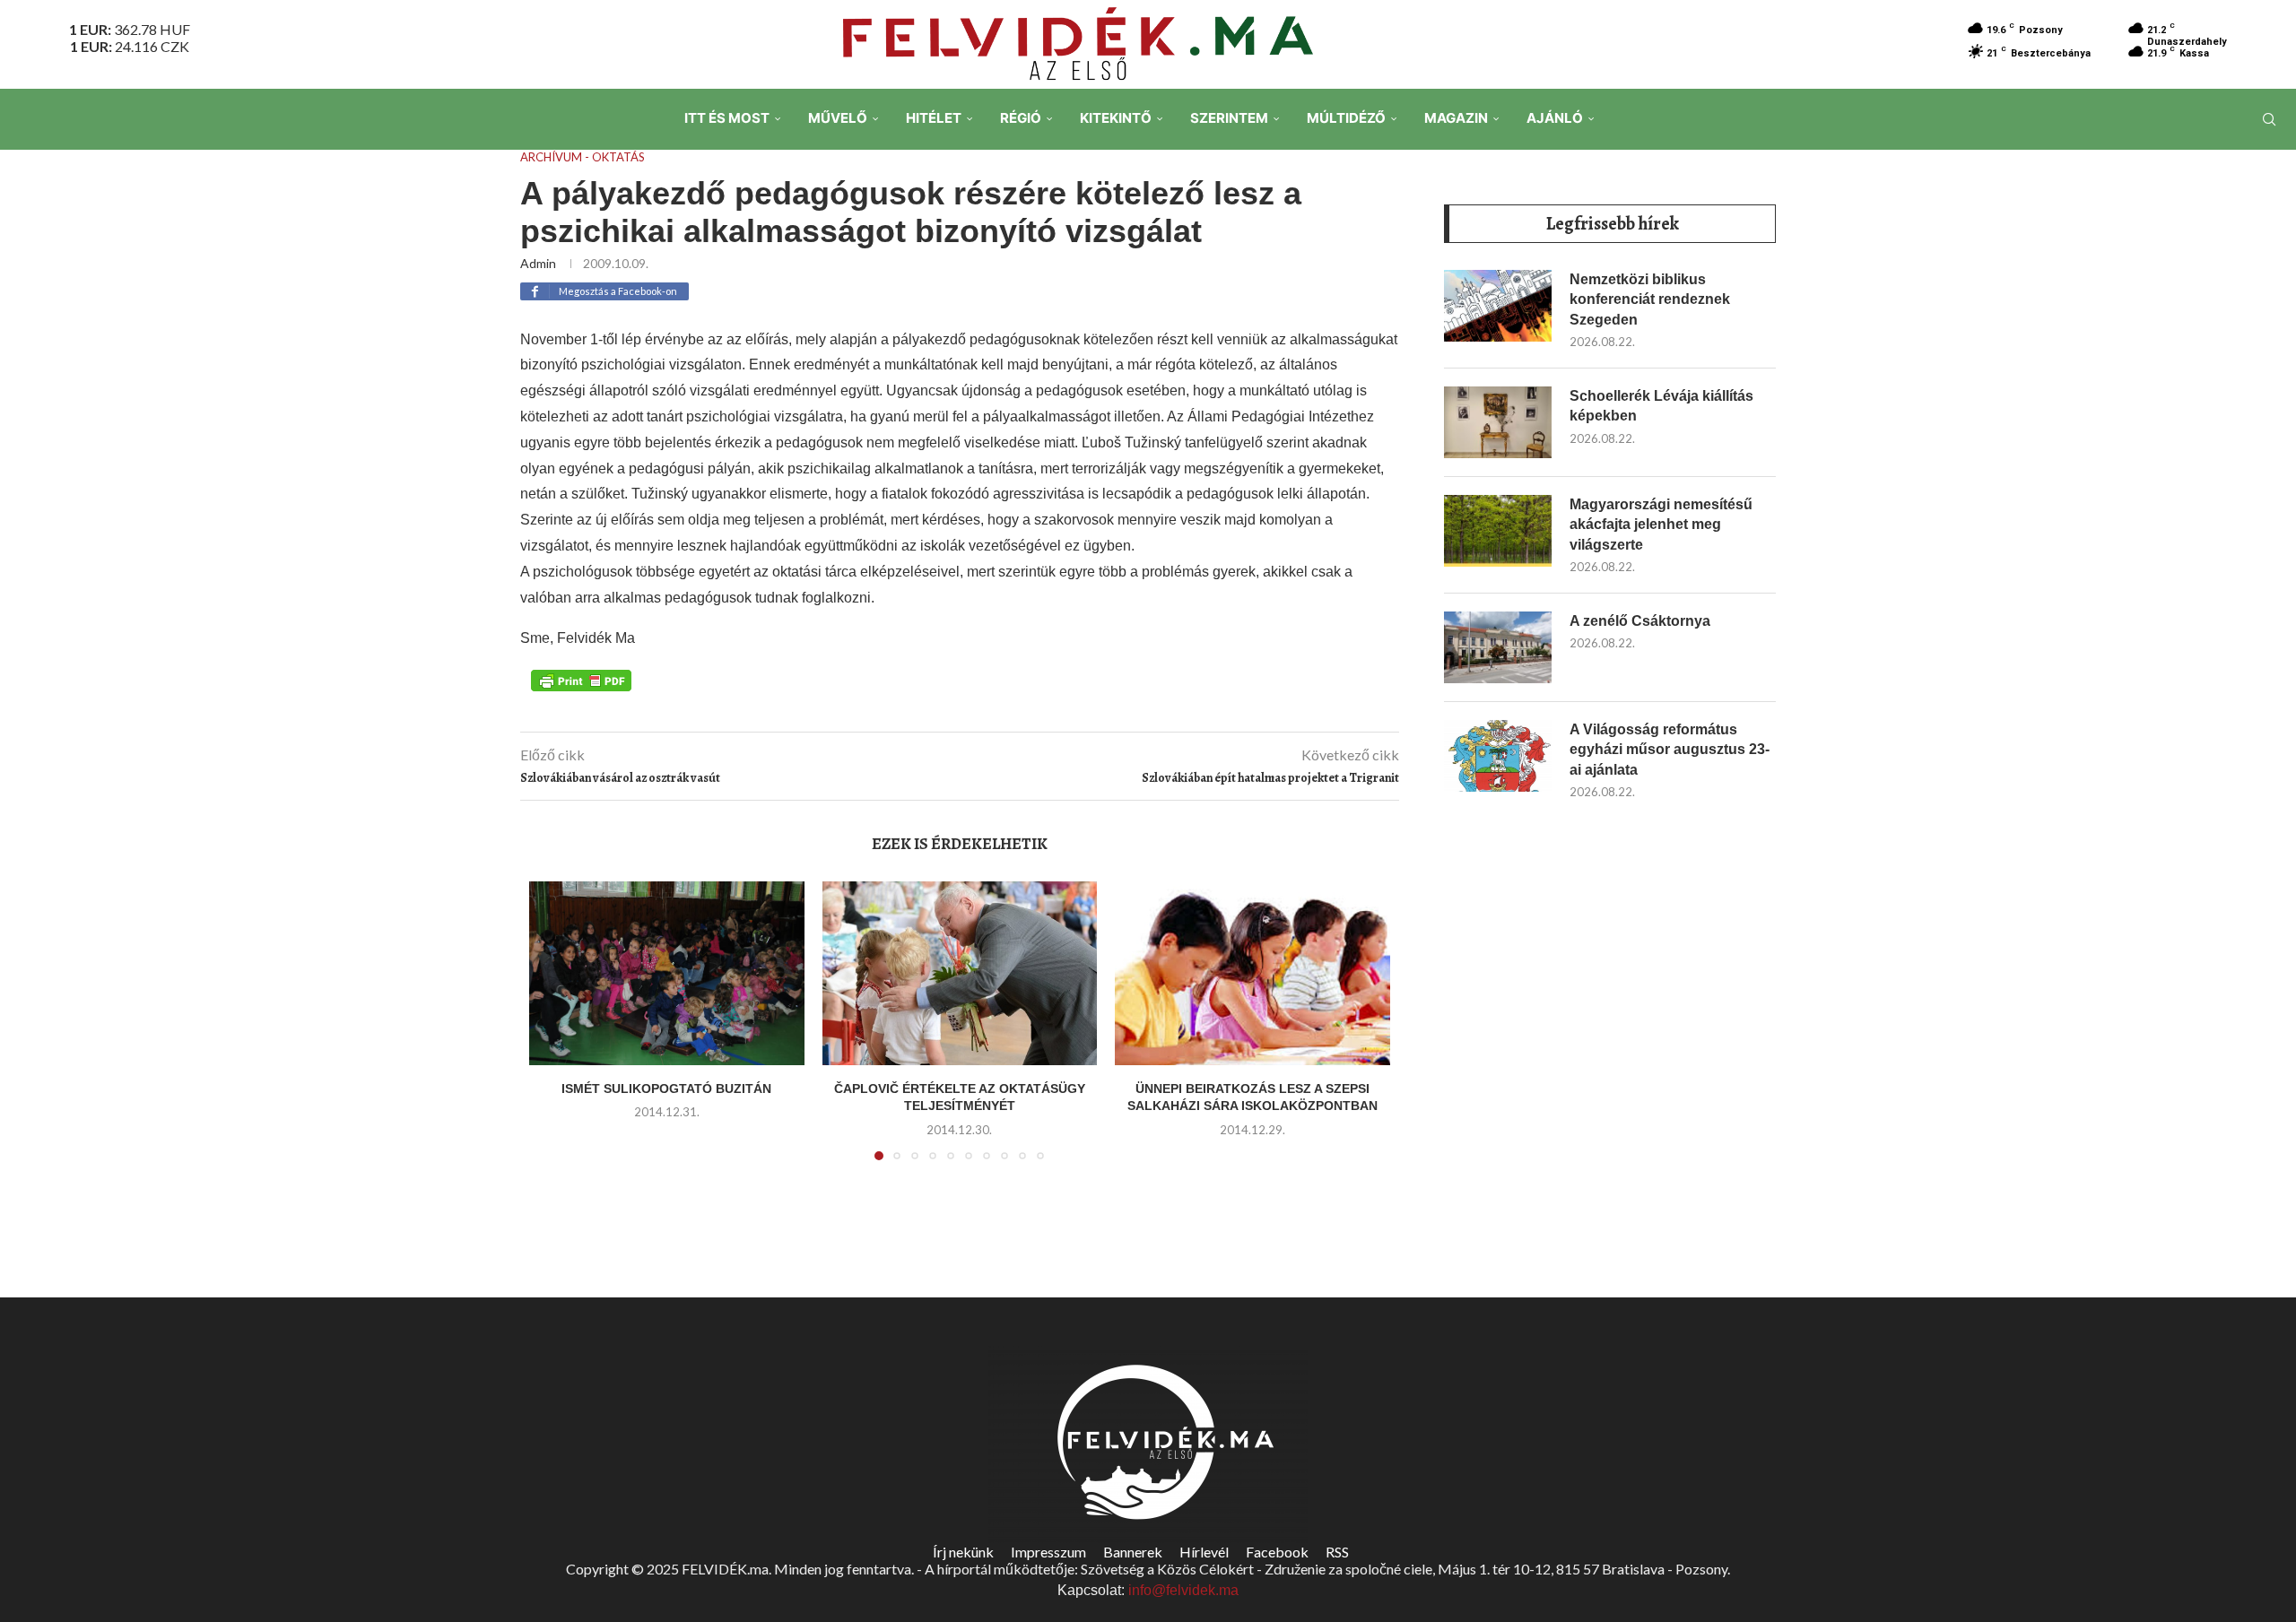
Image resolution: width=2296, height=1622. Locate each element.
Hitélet (934, 118)
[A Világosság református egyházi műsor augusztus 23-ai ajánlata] (1498, 756)
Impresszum (1048, 1552)
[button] (553, 1032)
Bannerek (1133, 1552)
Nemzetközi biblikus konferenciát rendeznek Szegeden (1650, 299)
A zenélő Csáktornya (1640, 621)
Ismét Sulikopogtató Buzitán (666, 1089)
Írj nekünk (963, 1552)
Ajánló (1555, 118)
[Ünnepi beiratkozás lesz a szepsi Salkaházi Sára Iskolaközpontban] (1252, 973)
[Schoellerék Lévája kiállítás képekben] (1498, 422)
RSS (1337, 1552)
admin (538, 263)
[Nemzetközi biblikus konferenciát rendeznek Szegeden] (1498, 306)
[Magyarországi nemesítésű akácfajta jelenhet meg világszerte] (1498, 531)
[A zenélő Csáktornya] (1498, 647)
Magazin (1456, 118)
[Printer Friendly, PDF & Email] (581, 679)
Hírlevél (1204, 1552)
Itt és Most (727, 118)
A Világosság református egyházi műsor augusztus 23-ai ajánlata (1670, 750)
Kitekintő (1116, 118)
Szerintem (1229, 118)
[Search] (2269, 119)
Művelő (838, 118)
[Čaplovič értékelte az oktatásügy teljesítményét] (960, 973)
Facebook (1277, 1552)
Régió (1021, 118)
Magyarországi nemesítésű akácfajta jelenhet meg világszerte (1661, 525)
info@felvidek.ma (1183, 1590)
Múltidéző (1346, 118)
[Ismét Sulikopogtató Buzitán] (667, 973)
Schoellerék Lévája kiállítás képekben (1661, 406)
